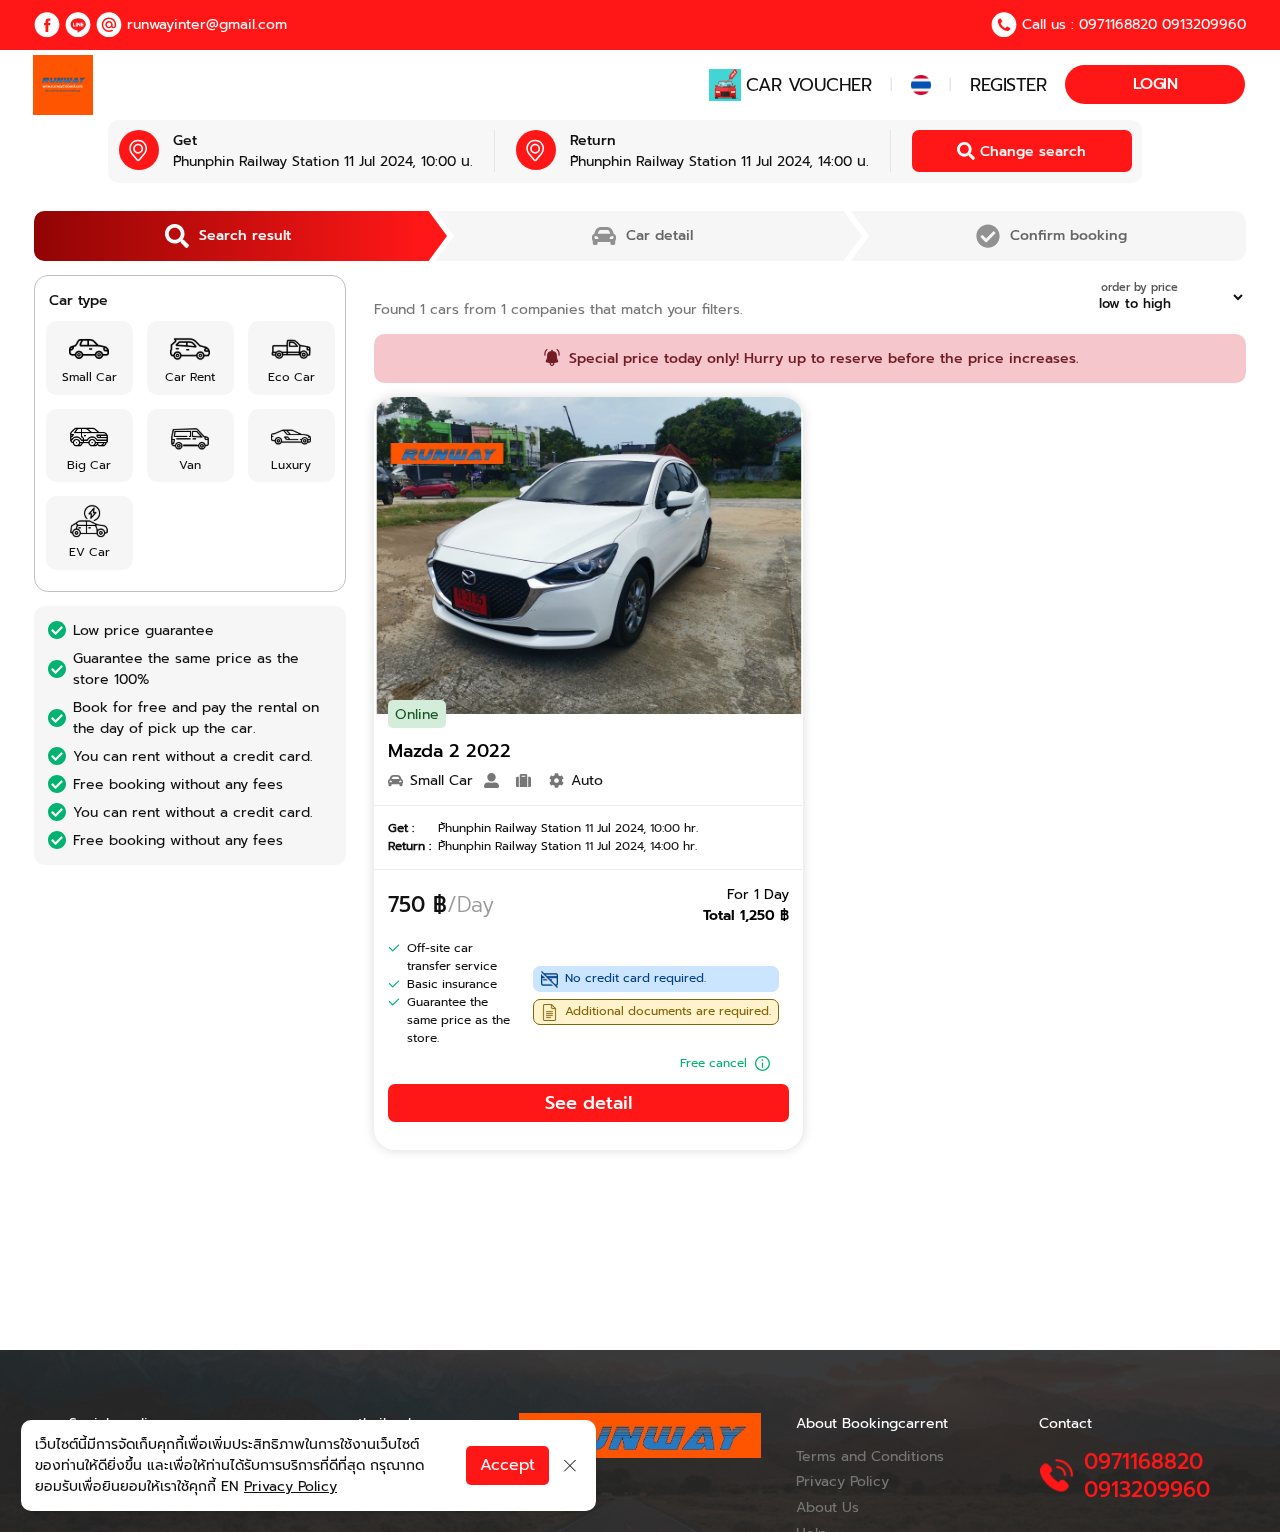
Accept (507, 1465)
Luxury (291, 465)
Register (1008, 85)
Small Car (89, 377)
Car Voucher (809, 85)
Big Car (89, 465)
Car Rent (190, 377)
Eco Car (291, 377)
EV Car (89, 552)
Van (190, 465)
